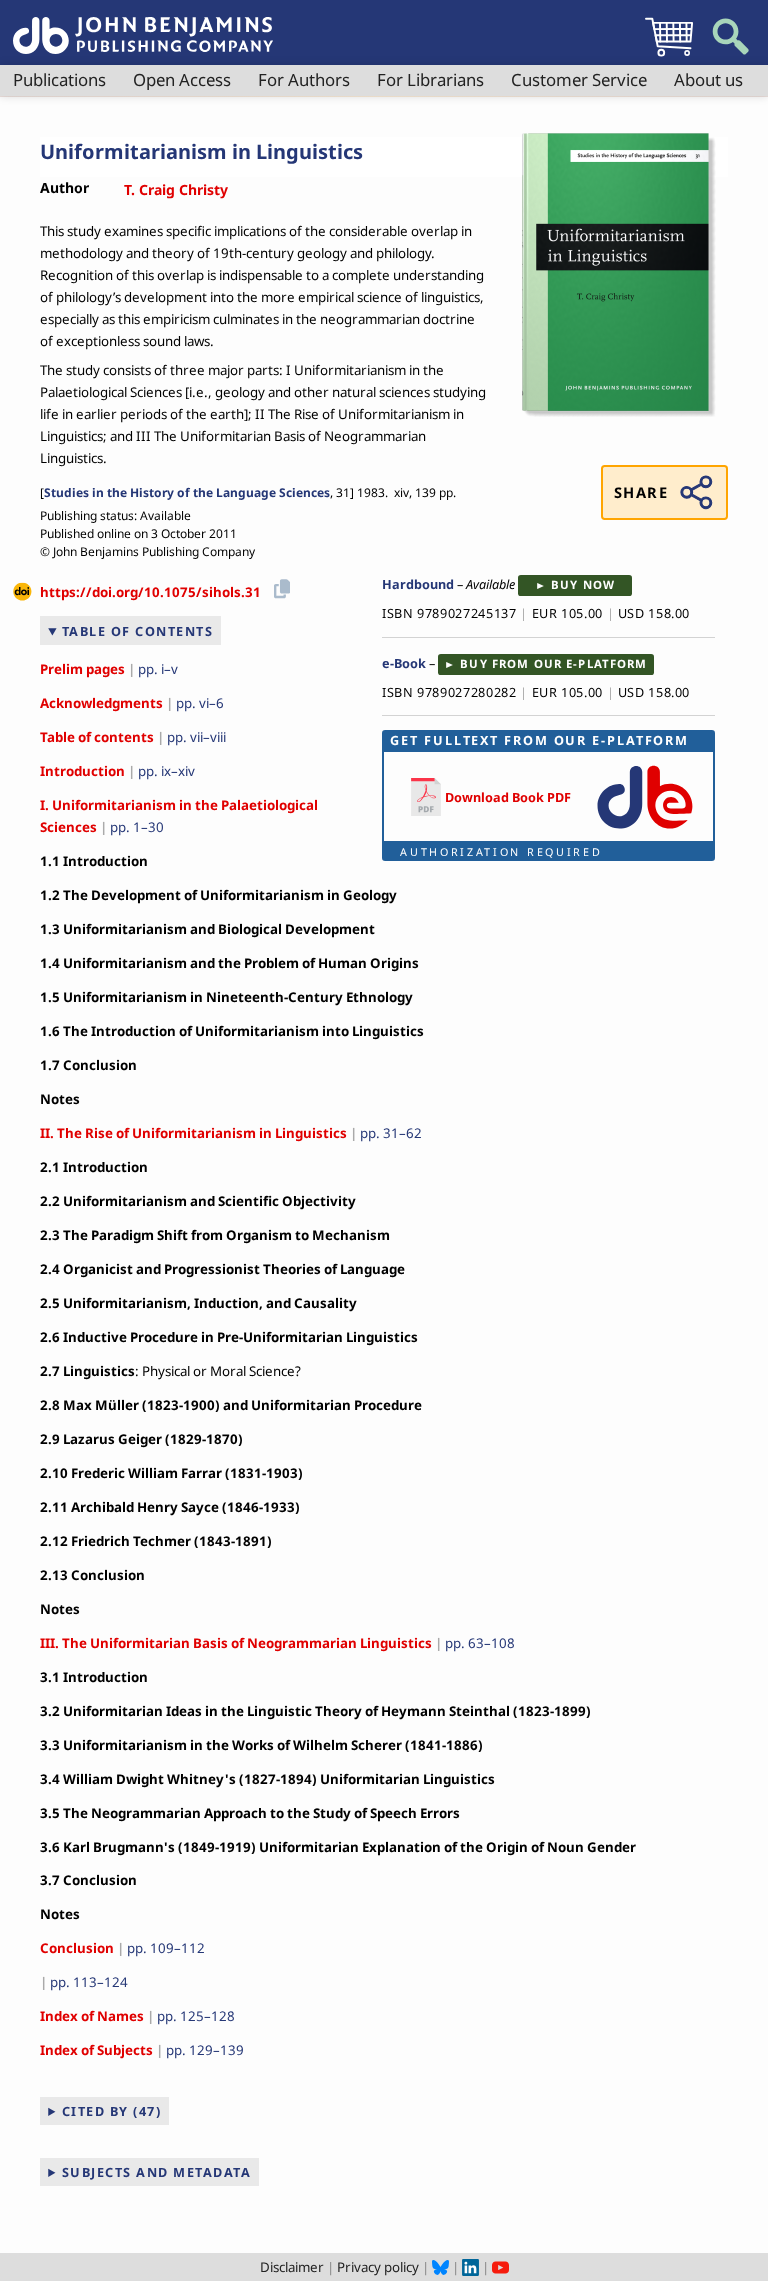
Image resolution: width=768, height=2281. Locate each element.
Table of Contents (138, 631)
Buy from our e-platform (553, 663)
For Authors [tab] (304, 79)
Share (641, 492)
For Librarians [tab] (430, 79)
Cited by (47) (112, 2111)
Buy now (583, 584)
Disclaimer (292, 2267)
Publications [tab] (59, 79)
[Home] (143, 24)
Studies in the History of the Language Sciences (187, 492)
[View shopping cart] (669, 56)
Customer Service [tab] (579, 79)
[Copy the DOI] (278, 585)
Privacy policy (378, 2267)
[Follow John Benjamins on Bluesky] (440, 2267)
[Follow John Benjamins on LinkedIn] (470, 2267)
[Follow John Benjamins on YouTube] (500, 2267)
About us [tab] (708, 79)
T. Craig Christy (176, 189)
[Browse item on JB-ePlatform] (644, 830)
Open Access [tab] (182, 79)
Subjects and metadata (157, 2172)
